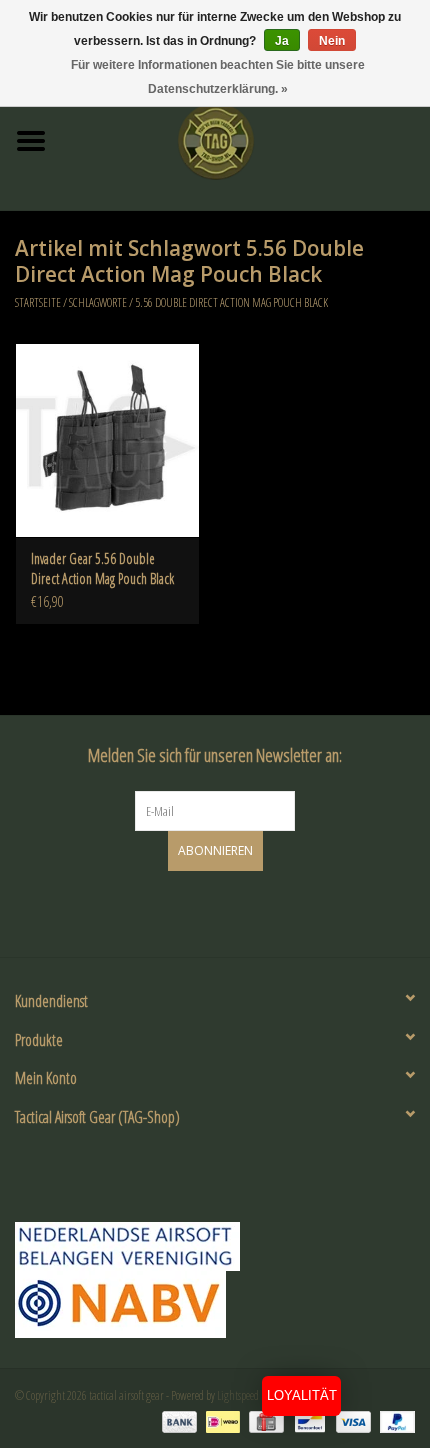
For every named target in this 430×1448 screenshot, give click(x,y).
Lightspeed (238, 1395)
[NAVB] (215, 1246)
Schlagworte (98, 302)
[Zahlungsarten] (177, 1420)
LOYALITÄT (302, 1395)
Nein (332, 41)
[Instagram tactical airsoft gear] (233, 911)
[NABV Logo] (215, 1304)
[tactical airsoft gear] (246, 139)
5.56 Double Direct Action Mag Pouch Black (231, 302)
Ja (282, 41)
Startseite (38, 302)
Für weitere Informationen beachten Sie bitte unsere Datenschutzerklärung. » (218, 77)
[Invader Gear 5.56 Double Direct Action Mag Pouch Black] (107, 440)
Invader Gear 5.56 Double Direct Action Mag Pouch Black (102, 568)
